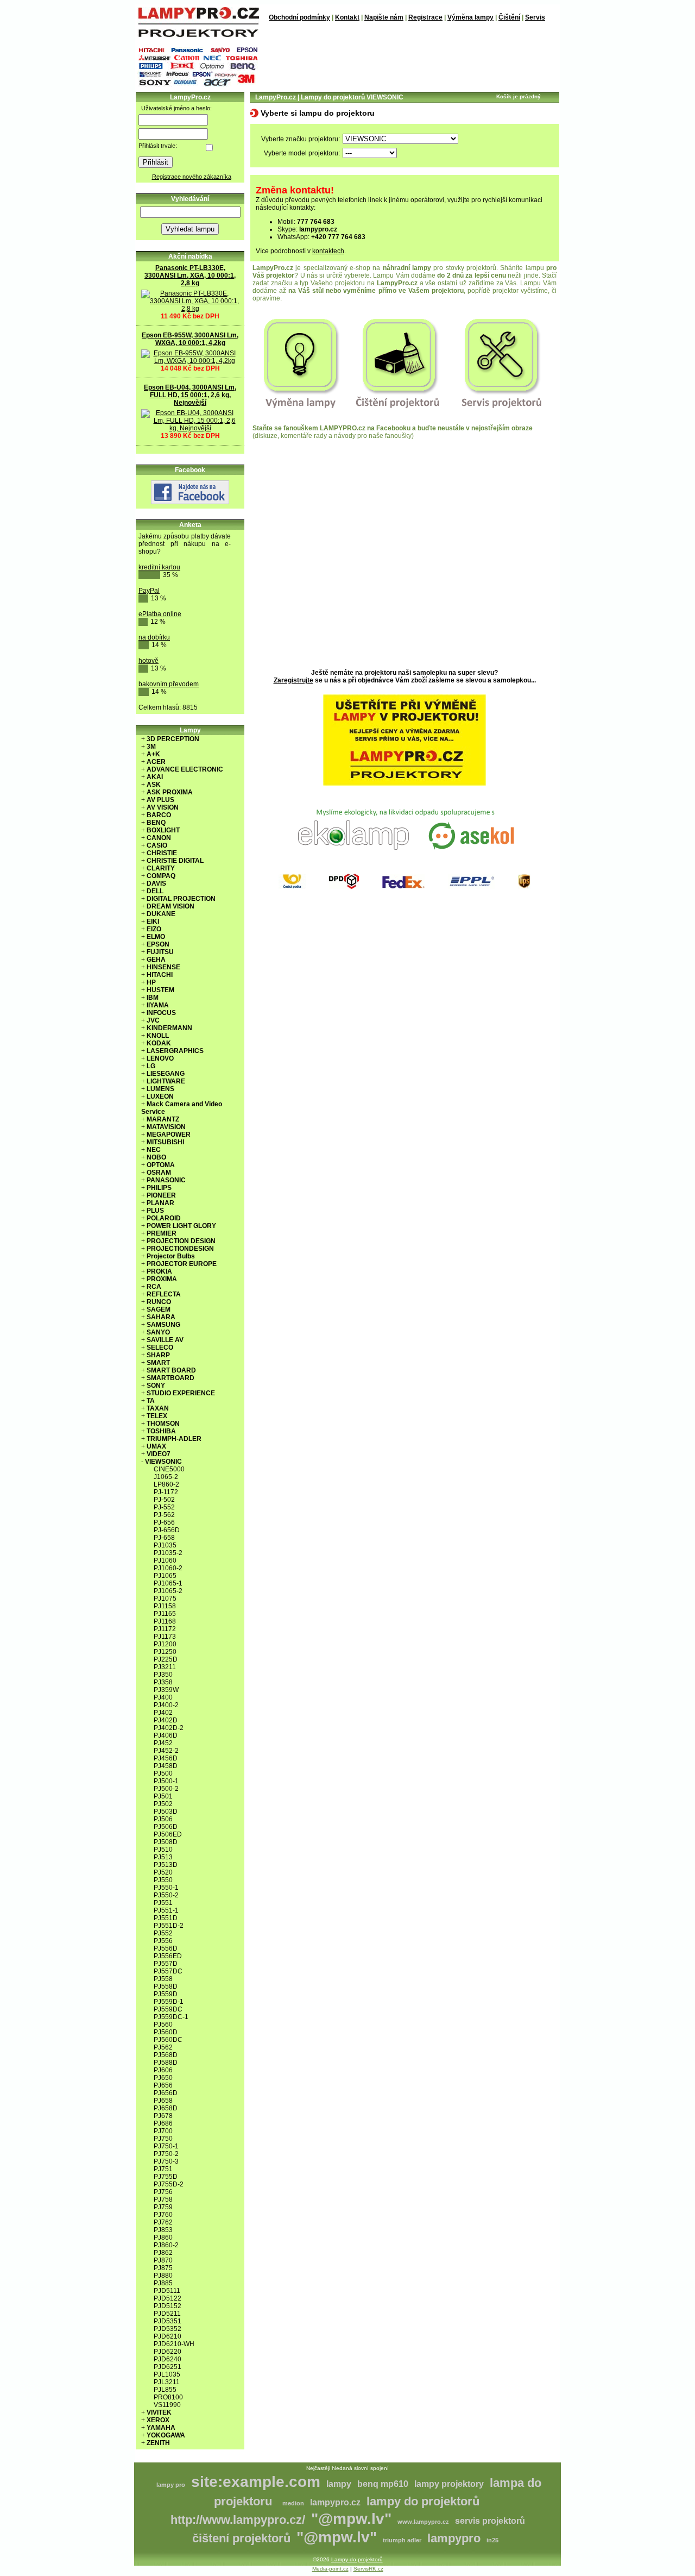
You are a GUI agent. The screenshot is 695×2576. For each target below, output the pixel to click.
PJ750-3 (166, 2161)
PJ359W (166, 1690)
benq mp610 (383, 2484)
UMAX (156, 1446)
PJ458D (166, 1766)
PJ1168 (165, 1621)
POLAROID (164, 1218)
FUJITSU (160, 952)
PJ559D (166, 1994)
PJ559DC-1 (171, 2017)
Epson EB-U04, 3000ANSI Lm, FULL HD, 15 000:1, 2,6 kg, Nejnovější (190, 395)
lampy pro (171, 2485)
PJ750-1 (166, 2146)
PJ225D (166, 1659)
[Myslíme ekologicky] (405, 851)
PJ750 (163, 2139)
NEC (154, 1150)
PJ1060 (165, 1560)
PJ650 (163, 2078)
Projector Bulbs (171, 1256)
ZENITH (158, 2443)
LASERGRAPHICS (175, 1051)
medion (293, 2503)
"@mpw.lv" (351, 2519)
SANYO (158, 1332)
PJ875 (163, 2268)
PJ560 (163, 2025)
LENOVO (160, 1058)
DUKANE (161, 914)
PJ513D (166, 1865)
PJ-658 (164, 1538)
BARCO (159, 815)
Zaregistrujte (293, 680)
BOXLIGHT (163, 830)
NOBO (156, 1157)
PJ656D (166, 2093)
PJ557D (166, 1964)
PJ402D (166, 1720)
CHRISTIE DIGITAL (175, 861)
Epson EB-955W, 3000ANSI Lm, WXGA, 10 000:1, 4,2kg (190, 339)
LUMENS (160, 1089)
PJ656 (163, 2085)
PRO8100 (168, 2397)
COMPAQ (161, 876)
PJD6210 (168, 2336)
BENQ (156, 823)
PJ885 (163, 2283)
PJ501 (163, 1796)
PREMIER (162, 1233)
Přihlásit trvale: (158, 146)
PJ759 (163, 2207)
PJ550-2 (166, 1895)
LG (151, 1066)
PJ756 (163, 2192)
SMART (158, 1363)
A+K (153, 754)
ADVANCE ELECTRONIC (185, 769)
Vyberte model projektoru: (302, 153)
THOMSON (163, 1424)
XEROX (158, 2420)
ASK (154, 785)
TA (151, 1401)
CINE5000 (169, 1469)
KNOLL (158, 1036)
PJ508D (166, 1842)
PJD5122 (168, 2298)
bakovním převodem (169, 684)
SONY (156, 1386)
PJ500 (163, 1773)
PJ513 (163, 1857)
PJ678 (163, 2116)
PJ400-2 (166, 1705)
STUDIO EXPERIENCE (181, 1393)
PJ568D (166, 2055)
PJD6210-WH (174, 2344)
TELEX (157, 1416)
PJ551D (166, 1918)
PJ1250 (165, 1652)
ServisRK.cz (368, 2569)
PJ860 (163, 2237)
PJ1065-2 (168, 1591)
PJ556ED (168, 1956)
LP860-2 (166, 1484)
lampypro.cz (335, 2502)
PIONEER (161, 1195)
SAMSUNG (163, 1325)
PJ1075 (165, 1599)
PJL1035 (167, 2374)
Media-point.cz (330, 2569)
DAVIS (156, 883)
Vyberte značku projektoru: (301, 139)
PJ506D (166, 1827)
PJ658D (166, 2108)
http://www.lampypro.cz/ (238, 2520)
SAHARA (161, 1317)
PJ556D (166, 1948)
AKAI (155, 777)
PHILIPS (159, 1188)
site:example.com (256, 2482)
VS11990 (167, 2405)
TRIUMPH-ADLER (174, 1439)
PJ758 (163, 2199)
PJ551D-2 (169, 1926)
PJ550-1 (166, 1888)
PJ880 (163, 2276)
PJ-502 (164, 1500)
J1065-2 (166, 1477)
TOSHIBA (161, 1431)
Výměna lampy (470, 17)
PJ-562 (164, 1515)
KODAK (159, 1043)
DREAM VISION (170, 906)
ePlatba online (160, 614)
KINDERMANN (169, 1028)
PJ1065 (165, 1576)
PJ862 (163, 2253)
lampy (339, 2484)
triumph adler (402, 2540)
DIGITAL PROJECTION (181, 899)
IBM (153, 998)
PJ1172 (165, 1629)
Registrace (425, 17)
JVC (153, 1020)
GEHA (156, 960)
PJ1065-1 (168, 1583)
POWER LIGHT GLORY (181, 1226)
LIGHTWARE (166, 1081)
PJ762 (163, 2222)
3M (151, 747)
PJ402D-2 (169, 1728)
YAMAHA (161, 2428)
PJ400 (163, 1697)
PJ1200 (165, 1644)
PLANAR (160, 1203)
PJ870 (163, 2260)
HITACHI (160, 975)
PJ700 (163, 2131)
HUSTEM (160, 990)
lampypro (454, 2538)
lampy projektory (449, 2484)
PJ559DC (168, 2009)
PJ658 (163, 2101)
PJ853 (163, 2230)
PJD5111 (167, 2291)
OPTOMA (161, 1165)
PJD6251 (168, 2367)
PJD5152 (168, 2306)
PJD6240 (168, 2359)
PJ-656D (167, 1530)
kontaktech (328, 251)
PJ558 (163, 1979)
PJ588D (166, 2063)
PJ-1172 (166, 1492)
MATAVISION (166, 1127)
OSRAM (159, 1173)
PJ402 (163, 1713)
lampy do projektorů (423, 2501)
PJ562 (163, 2047)
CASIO (157, 845)
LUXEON (160, 1096)
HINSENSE (163, 967)
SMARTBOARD (170, 1378)
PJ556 (163, 1941)
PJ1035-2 (168, 1553)
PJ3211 (165, 1667)
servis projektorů (490, 2521)
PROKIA (159, 1271)
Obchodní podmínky (299, 17)
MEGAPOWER (169, 1135)
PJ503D (166, 1812)
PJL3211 (167, 2382)
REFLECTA (164, 1294)
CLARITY (161, 868)
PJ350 (163, 1675)
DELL (155, 891)
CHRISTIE (162, 853)
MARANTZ (163, 1119)
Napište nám (384, 17)
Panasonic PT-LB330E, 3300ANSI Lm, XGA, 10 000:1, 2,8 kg (190, 275)
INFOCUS (161, 1013)
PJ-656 (164, 1522)
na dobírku (154, 637)
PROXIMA (162, 1279)
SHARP (158, 1355)
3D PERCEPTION (173, 739)
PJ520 (163, 1872)
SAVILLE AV (165, 1340)
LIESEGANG (166, 1074)
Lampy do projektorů (357, 2559)
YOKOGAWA (166, 2435)
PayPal (149, 591)
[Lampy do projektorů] (198, 35)
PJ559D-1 (169, 2002)
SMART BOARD (171, 1370)
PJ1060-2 (168, 1568)
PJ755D (166, 2177)
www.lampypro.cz (423, 2522)
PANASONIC (166, 1180)
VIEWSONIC (163, 1462)
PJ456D (166, 1758)
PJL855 (165, 2390)
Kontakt (347, 17)
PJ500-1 (166, 1781)
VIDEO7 (159, 1454)
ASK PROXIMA (170, 792)
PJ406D (166, 1735)
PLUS (155, 1211)
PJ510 (163, 1850)
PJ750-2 (166, 2154)
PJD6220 (168, 2352)
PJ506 (163, 1819)
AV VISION (163, 807)
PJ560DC (168, 2040)
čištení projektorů (241, 2538)
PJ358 (163, 1682)
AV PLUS (160, 800)
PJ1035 (165, 1545)
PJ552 (163, 1933)
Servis (535, 17)
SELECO (160, 1347)
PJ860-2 (166, 2245)
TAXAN (158, 1408)
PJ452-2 (166, 1751)
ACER (156, 762)
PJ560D (166, 2032)
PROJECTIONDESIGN (180, 1249)
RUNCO (159, 1302)
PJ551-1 (166, 1910)
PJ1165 (165, 1614)
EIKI (153, 922)
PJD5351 (168, 2321)
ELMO (156, 937)
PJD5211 (167, 2314)
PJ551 (163, 1903)
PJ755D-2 (169, 2184)
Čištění (509, 17)
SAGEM (159, 1309)
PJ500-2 (166, 1789)
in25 (492, 2540)
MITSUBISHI (165, 1142)
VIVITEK (159, 2412)
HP (151, 982)
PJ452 (163, 1743)
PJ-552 (164, 1507)
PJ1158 (165, 1606)
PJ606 (163, 2070)
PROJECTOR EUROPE (182, 1264)
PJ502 (163, 1804)
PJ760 (163, 2215)
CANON (159, 838)
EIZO (154, 929)
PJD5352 (168, 2329)
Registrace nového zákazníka (192, 177)
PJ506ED (168, 1834)
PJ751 (163, 2169)
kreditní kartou (159, 567)
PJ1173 (165, 1637)
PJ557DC (168, 1971)
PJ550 (163, 1880)
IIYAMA (158, 1005)
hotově (149, 661)
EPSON (158, 944)
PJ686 (163, 2123)
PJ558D (166, 1986)
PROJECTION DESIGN (181, 1241)
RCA (154, 1287)
